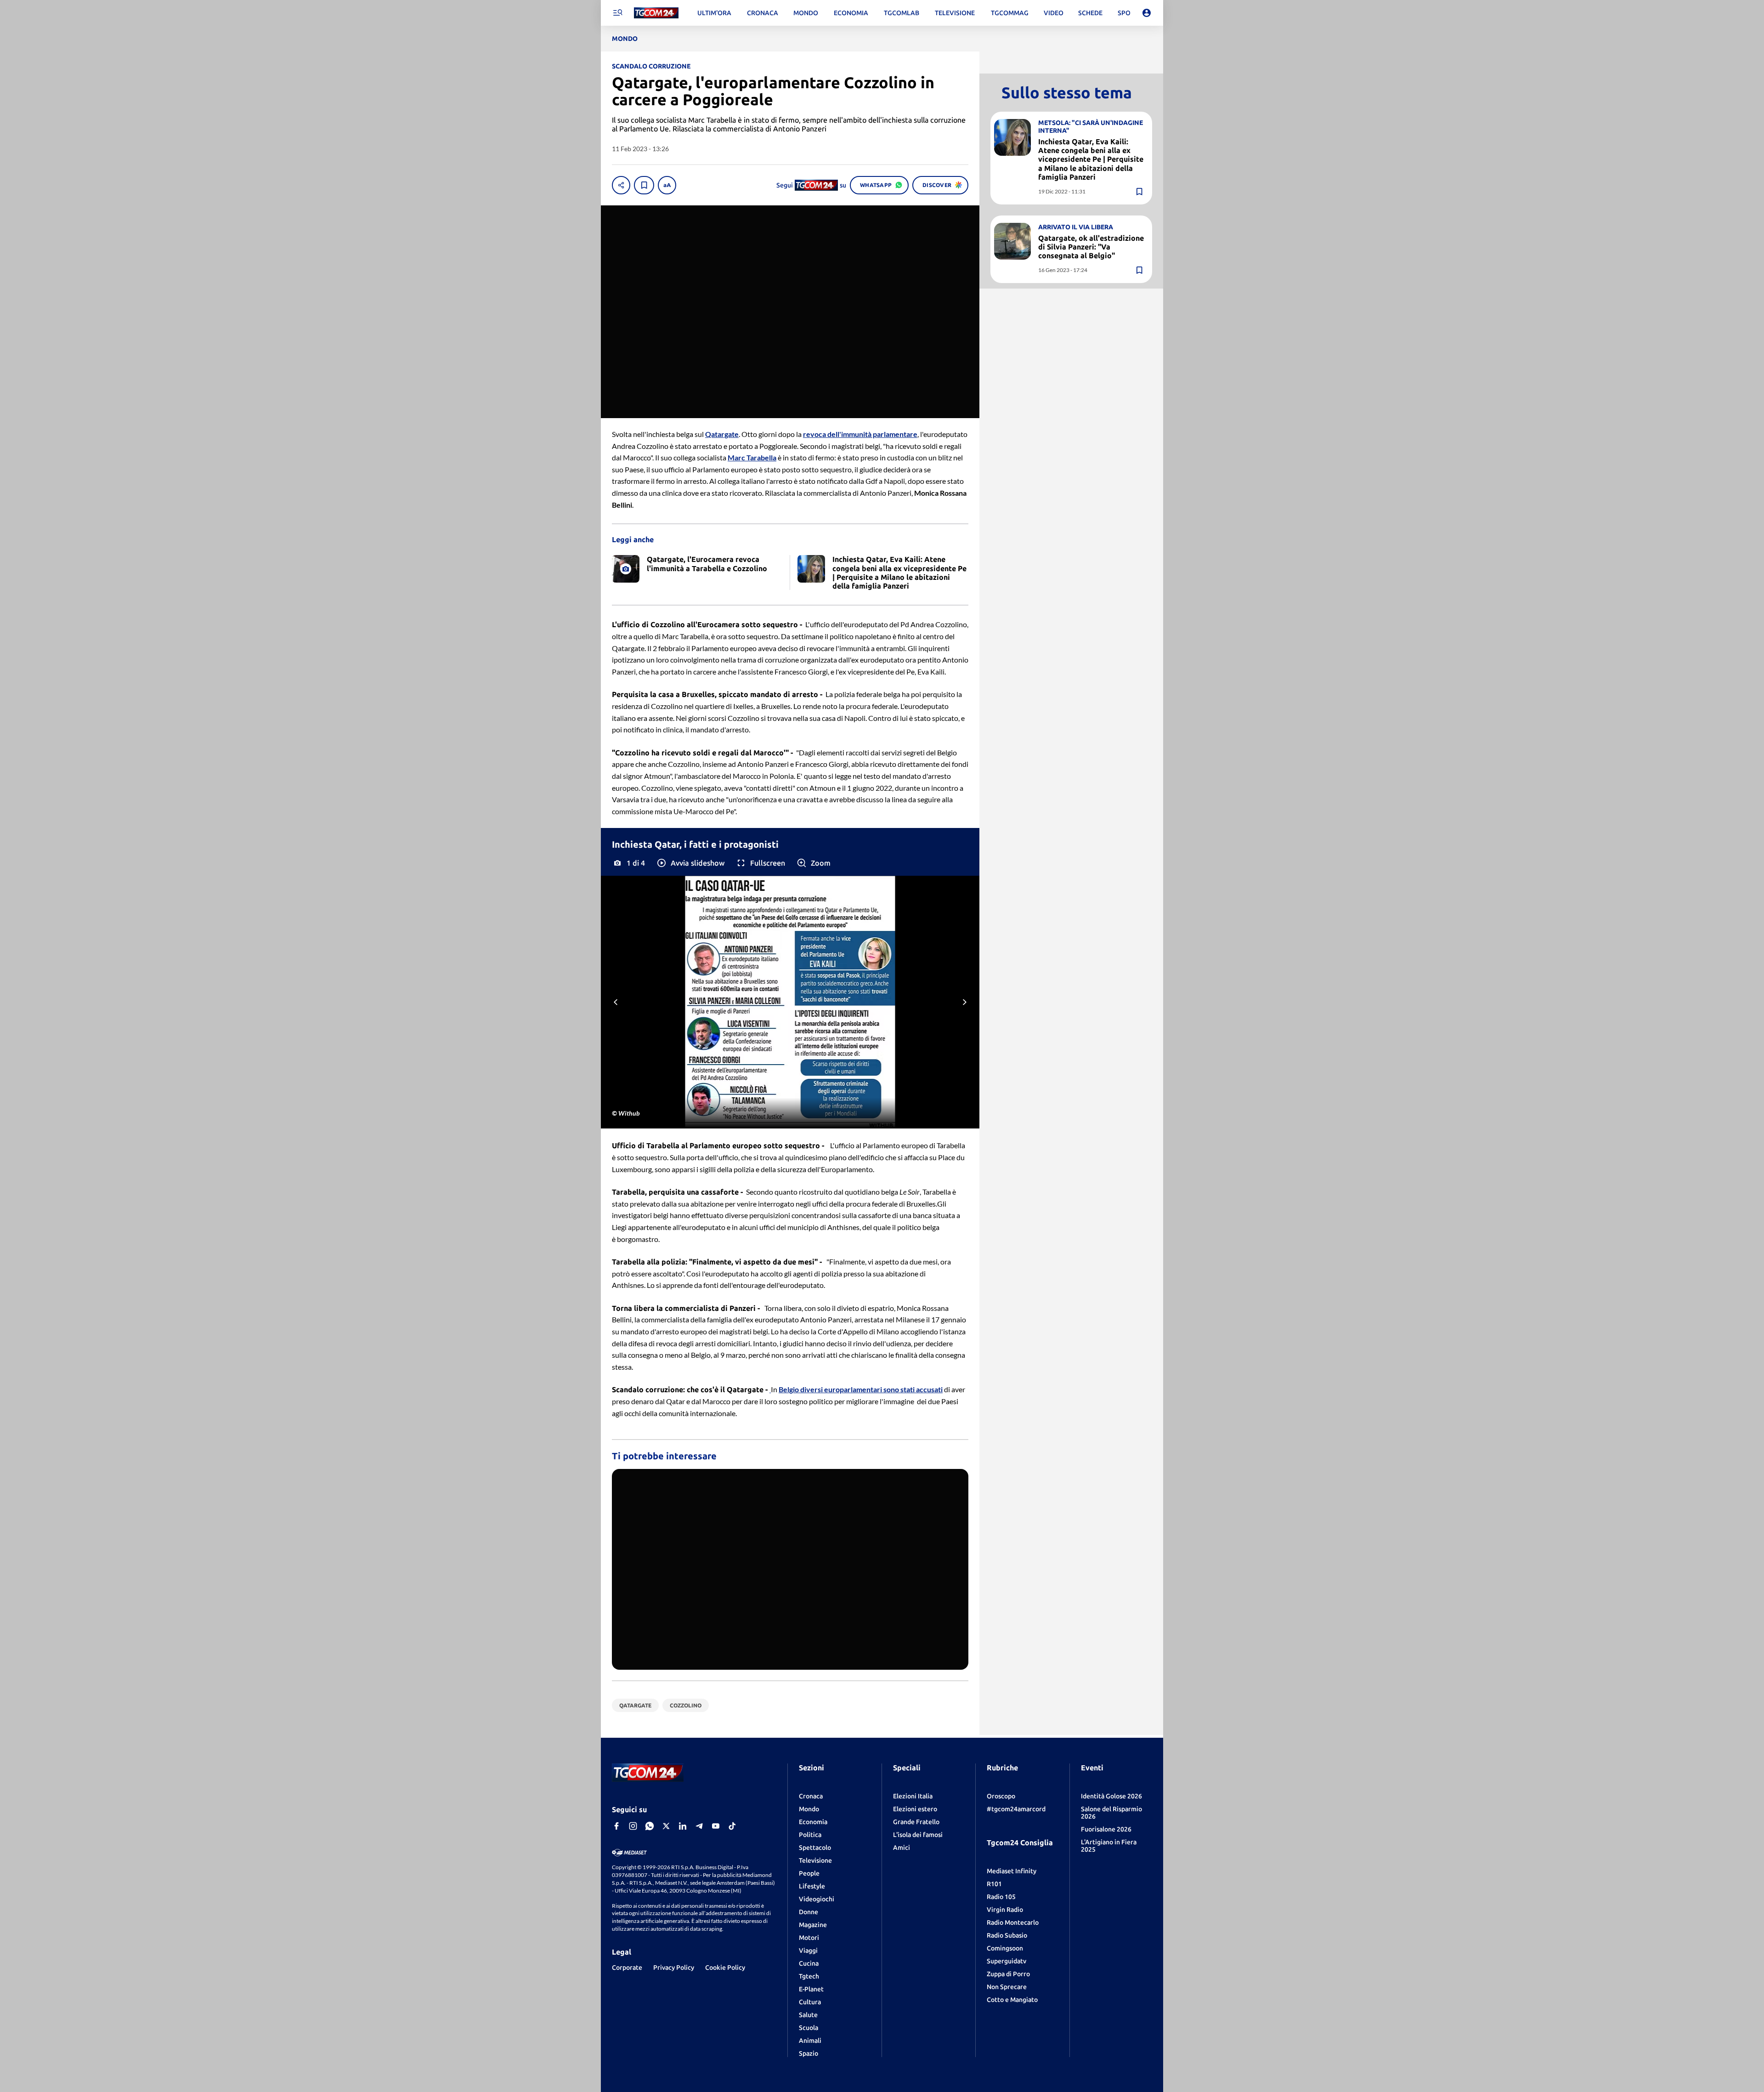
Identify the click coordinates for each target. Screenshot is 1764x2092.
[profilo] (1147, 13)
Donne (808, 1912)
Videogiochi (817, 1899)
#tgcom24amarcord (1016, 1809)
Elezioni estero (915, 1809)
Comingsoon (1005, 1948)
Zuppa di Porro (1008, 1974)
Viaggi (808, 1950)
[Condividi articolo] (621, 185)
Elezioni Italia (913, 1796)
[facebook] (616, 1826)
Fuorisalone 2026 (1106, 1829)
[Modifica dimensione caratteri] (667, 185)
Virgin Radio (1005, 1910)
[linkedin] (683, 1826)
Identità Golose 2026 (1111, 1796)
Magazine (813, 1925)
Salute (808, 2015)
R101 (994, 1884)
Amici (902, 1848)
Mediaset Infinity (1012, 1871)
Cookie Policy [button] (725, 1967)
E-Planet (811, 1989)
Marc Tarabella (752, 457)
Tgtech (809, 1976)
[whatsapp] (650, 1826)
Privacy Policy (674, 1967)
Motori (809, 1938)
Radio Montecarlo (1013, 1922)
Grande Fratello (916, 1822)
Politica (810, 1835)
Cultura (810, 2002)
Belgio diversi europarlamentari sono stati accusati (861, 1389)
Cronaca (811, 1796)
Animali (810, 2041)
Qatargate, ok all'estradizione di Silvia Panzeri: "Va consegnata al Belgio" (1091, 247)
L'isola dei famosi (918, 1835)
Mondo (809, 1809)
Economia (813, 1822)
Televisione (815, 1860)
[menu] (617, 13)
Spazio (808, 2053)
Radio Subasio (1007, 1935)
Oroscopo (1001, 1796)
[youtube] (716, 1826)
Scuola (808, 2028)
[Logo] (656, 13)
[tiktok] (732, 1826)
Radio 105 (1001, 1897)
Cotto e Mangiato (1012, 2000)
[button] (690, 863)
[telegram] (699, 1826)
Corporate (627, 1967)
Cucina (809, 1963)
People (809, 1873)
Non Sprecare (1007, 1987)
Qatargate (745, 1389)
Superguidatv (1006, 1961)
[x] (666, 1826)
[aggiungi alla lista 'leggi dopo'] (644, 185)
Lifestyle (812, 1886)
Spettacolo (815, 1848)
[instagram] (633, 1826)
